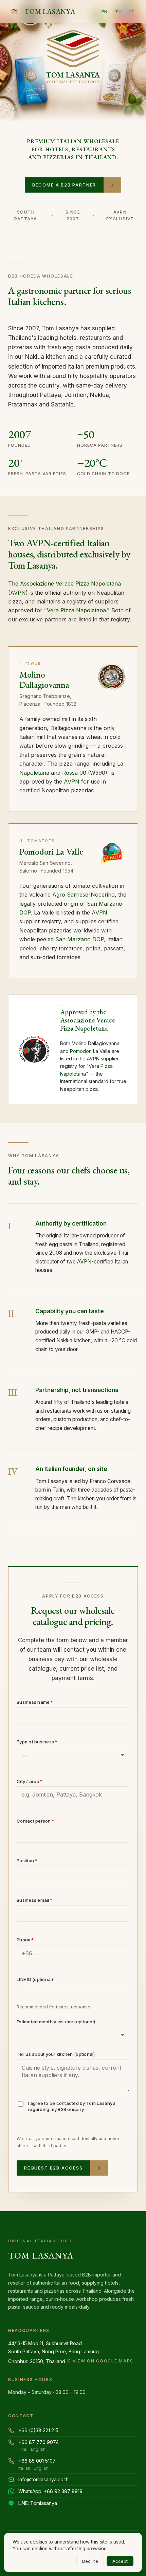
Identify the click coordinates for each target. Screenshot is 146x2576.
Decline (90, 2561)
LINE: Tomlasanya (38, 2503)
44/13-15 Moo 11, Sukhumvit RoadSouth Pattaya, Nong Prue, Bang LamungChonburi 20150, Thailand (71, 2352)
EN (105, 12)
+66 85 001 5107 (37, 2464)
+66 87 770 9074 (39, 2446)
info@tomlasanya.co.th (43, 2479)
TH (119, 12)
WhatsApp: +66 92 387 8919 (50, 2491)
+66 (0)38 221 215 (38, 2430)
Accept (120, 2561)
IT (132, 12)
